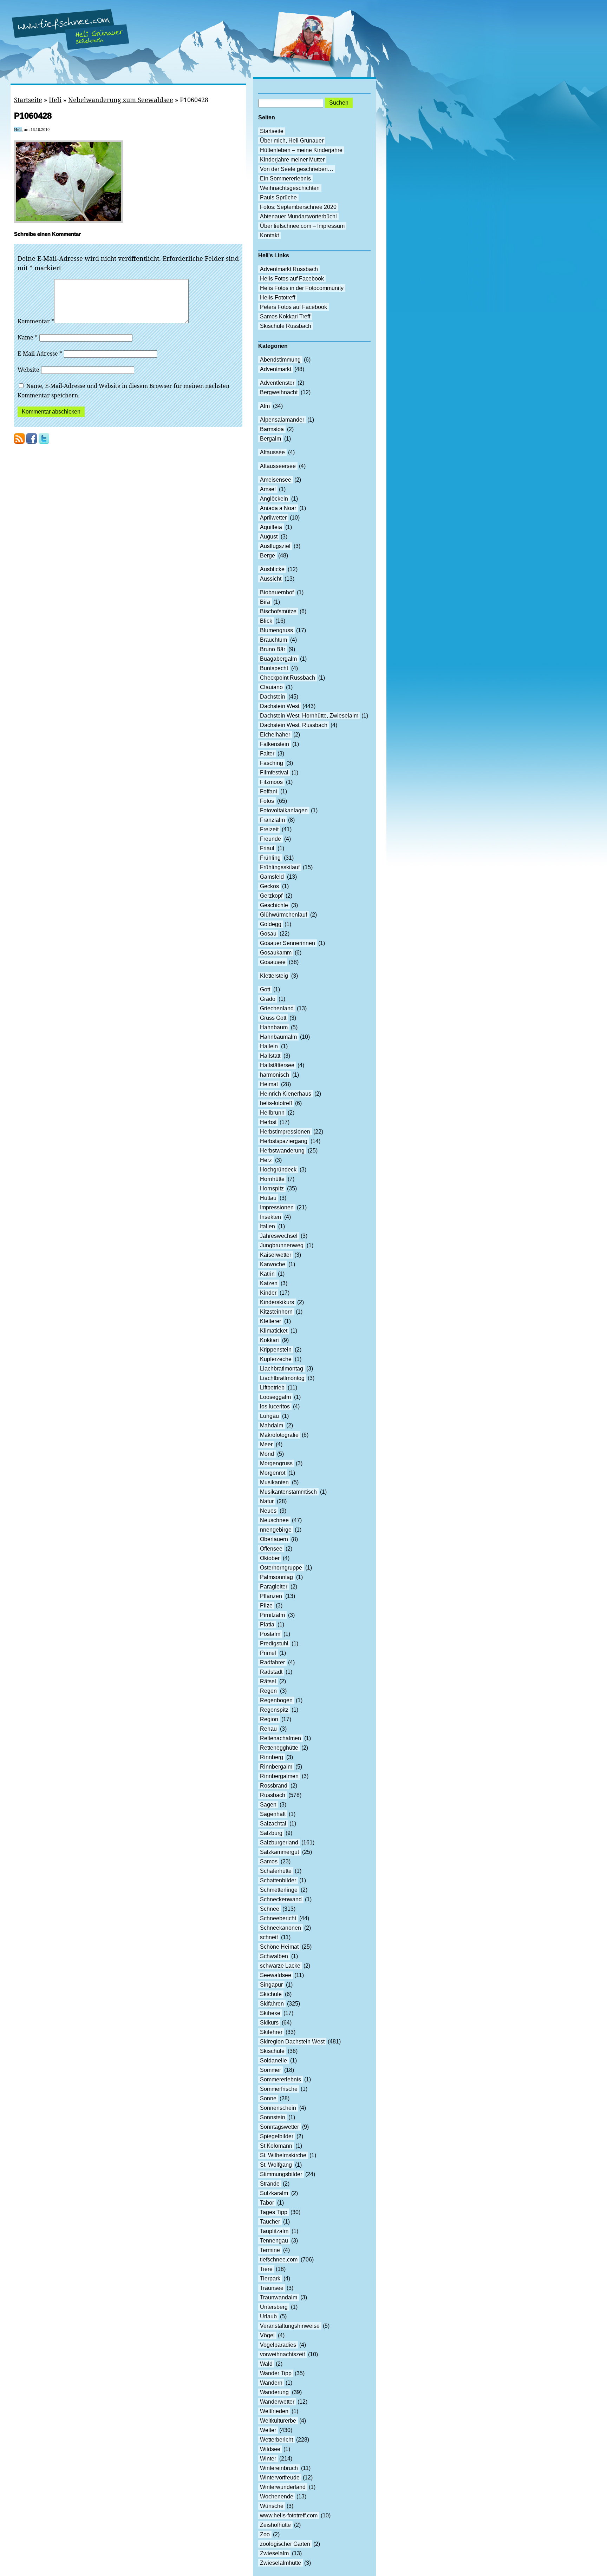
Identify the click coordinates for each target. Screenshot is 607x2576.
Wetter (268, 2430)
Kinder (268, 1293)
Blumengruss (276, 630)
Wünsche (272, 2506)
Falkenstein (275, 744)
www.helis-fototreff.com (289, 2515)
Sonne (268, 2098)
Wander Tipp (276, 2373)
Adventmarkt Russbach (289, 269)
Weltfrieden (274, 2411)
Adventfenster (277, 383)
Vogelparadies (278, 2345)
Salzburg (271, 1833)
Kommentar (36, 321)
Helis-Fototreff (278, 298)
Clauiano (271, 687)
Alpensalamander (282, 420)
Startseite (28, 100)
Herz (266, 1160)
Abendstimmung (280, 360)
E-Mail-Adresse (40, 354)
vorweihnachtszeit (282, 2354)
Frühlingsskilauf (280, 867)
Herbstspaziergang (284, 1141)
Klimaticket (274, 1331)
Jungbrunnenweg (282, 1245)
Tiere (266, 2269)
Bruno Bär (273, 649)
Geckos (269, 886)
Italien (267, 1226)
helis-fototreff (276, 1103)
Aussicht (271, 579)
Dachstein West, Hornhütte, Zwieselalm (309, 716)
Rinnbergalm (276, 1767)
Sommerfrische (279, 2089)
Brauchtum (273, 640)
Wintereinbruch (279, 2468)
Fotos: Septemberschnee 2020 (298, 207)
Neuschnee (274, 1520)
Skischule (272, 2051)
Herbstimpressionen (285, 1132)
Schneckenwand (281, 1899)
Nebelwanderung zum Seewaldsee (121, 100)
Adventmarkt (276, 369)
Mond (267, 1454)
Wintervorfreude (280, 2478)
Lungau (269, 1416)
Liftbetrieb (272, 1388)
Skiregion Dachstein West (292, 2042)
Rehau (268, 1729)
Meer (266, 1444)
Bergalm (270, 439)
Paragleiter (274, 1587)
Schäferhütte (276, 1871)
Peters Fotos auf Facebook (293, 307)
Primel (268, 1653)
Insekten (270, 1217)
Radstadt (271, 1672)
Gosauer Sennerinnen (288, 943)
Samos (269, 1861)
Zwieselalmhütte (280, 2563)
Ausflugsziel (275, 546)
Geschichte (274, 905)
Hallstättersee (277, 1065)
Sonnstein (273, 2117)
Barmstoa (272, 429)
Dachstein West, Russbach (294, 725)
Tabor (267, 2203)
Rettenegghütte (279, 1748)
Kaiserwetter (276, 1255)
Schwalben (274, 1956)
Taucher (270, 2222)
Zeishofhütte (275, 2525)
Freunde (270, 839)
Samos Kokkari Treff (285, 316)
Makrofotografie (279, 1435)
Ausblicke (272, 569)
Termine (270, 2250)
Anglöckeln (274, 499)
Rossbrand (274, 1786)
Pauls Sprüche (278, 197)
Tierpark (270, 2278)
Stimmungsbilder (281, 2174)
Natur (267, 1501)
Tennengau (274, 2241)
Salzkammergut (279, 1852)
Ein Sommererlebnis (285, 179)
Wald (266, 2364)
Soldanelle (273, 2060)
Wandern (271, 2383)
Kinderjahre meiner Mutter (292, 160)
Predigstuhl (274, 1643)
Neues (268, 1511)
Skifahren (272, 2004)
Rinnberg (272, 1757)
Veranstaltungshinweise (290, 2326)
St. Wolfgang (276, 2165)
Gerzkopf (271, 896)
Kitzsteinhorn (276, 1312)
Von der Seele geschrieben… (297, 169)
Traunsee (272, 2288)
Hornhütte (272, 1179)
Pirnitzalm (272, 1615)
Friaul (267, 848)
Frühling (270, 858)
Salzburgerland (279, 1842)
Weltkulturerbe (278, 2421)
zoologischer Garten (285, 2544)
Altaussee (272, 452)
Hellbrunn (272, 1113)
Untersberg (274, 2307)
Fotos (267, 801)
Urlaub (268, 2316)
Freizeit (269, 829)
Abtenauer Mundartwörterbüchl (298, 216)
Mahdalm (272, 1425)
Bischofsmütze (278, 611)
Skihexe (270, 2013)
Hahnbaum (274, 1027)
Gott (265, 989)
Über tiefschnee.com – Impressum (302, 226)
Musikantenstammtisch (288, 1492)
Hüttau (268, 1198)
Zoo (265, 2534)
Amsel (268, 489)
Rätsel (268, 1681)
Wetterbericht (276, 2440)
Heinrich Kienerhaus (286, 1094)
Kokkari (269, 1340)
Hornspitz (272, 1188)
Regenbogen (276, 1700)
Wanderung (274, 2392)
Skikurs (269, 2023)
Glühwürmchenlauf (283, 915)
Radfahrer (272, 1662)
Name (28, 337)
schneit (269, 1937)
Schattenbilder (278, 1880)
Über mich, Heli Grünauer (292, 141)
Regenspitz (274, 1710)
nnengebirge (276, 1530)
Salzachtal (273, 1824)
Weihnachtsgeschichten (290, 188)
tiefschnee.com (279, 2260)
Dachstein (273, 697)
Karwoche (273, 1264)
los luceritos (275, 1406)
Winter (268, 2459)
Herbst (268, 1122)
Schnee (270, 1909)
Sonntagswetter (279, 2127)
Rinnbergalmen (279, 1776)
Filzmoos (271, 782)
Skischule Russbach (286, 326)
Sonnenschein (278, 2108)
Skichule (271, 1994)
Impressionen (277, 1207)
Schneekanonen (280, 1928)
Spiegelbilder (277, 2136)
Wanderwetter (277, 2402)
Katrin (267, 1274)
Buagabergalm (278, 659)
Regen (268, 1691)
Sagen (268, 1805)
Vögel (267, 2335)
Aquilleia (271, 527)
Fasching (272, 763)
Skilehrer (271, 2032)
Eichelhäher (275, 735)
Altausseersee (278, 466)
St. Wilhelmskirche (283, 2155)
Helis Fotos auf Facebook (292, 279)
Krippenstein (276, 1350)
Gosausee (273, 962)
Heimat (269, 1084)
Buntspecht (274, 668)
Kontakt (269, 235)
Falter (267, 754)
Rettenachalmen (280, 1738)
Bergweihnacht (279, 392)
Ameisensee (276, 480)
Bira (265, 602)
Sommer (270, 2070)
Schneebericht (278, 1918)
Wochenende (277, 2496)
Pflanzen (271, 1596)
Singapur (271, 1985)
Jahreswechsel (279, 1236)
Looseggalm (275, 1397)
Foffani (269, 791)
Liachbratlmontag (282, 1369)
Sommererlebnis (280, 2079)
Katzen (269, 1283)
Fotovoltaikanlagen (284, 810)
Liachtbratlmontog (282, 1378)
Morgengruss (276, 1463)
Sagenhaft (273, 1814)
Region (269, 1719)
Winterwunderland (283, 2487)
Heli (55, 100)
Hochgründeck (278, 1170)
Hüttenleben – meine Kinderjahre (301, 150)
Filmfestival (274, 772)
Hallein (269, 1046)
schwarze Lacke (280, 1966)
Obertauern (274, 1539)
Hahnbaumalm (278, 1037)
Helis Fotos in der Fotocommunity (302, 288)
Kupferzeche (276, 1359)
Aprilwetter (273, 518)
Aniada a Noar (278, 508)
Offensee (271, 1549)
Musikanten (274, 1482)
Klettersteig (274, 976)
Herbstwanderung (282, 1151)
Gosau (268, 934)
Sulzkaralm (274, 2193)
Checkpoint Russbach (288, 678)
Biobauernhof (277, 592)
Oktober (270, 1558)
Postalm (270, 1634)
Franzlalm (272, 820)
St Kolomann (276, 2146)
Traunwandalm (279, 2297)
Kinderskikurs (277, 1302)
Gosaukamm (276, 953)
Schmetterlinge (279, 1890)
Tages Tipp (274, 2212)
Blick (266, 621)
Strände (270, 2184)
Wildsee (270, 2449)
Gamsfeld (272, 877)
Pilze (266, 1606)
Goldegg (271, 924)
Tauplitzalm (274, 2231)
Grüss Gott (273, 1018)
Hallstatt (270, 1056)
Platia (267, 1624)
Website (28, 370)
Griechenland (277, 1008)
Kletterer (270, 1321)
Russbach (273, 1795)
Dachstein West (280, 706)
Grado (268, 999)
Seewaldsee (276, 1975)
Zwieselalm (274, 2553)
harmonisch (275, 1075)
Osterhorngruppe (281, 1568)
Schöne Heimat (279, 1947)
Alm (265, 406)
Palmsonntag (276, 1577)
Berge (267, 556)
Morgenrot (273, 1473)
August (269, 537)
